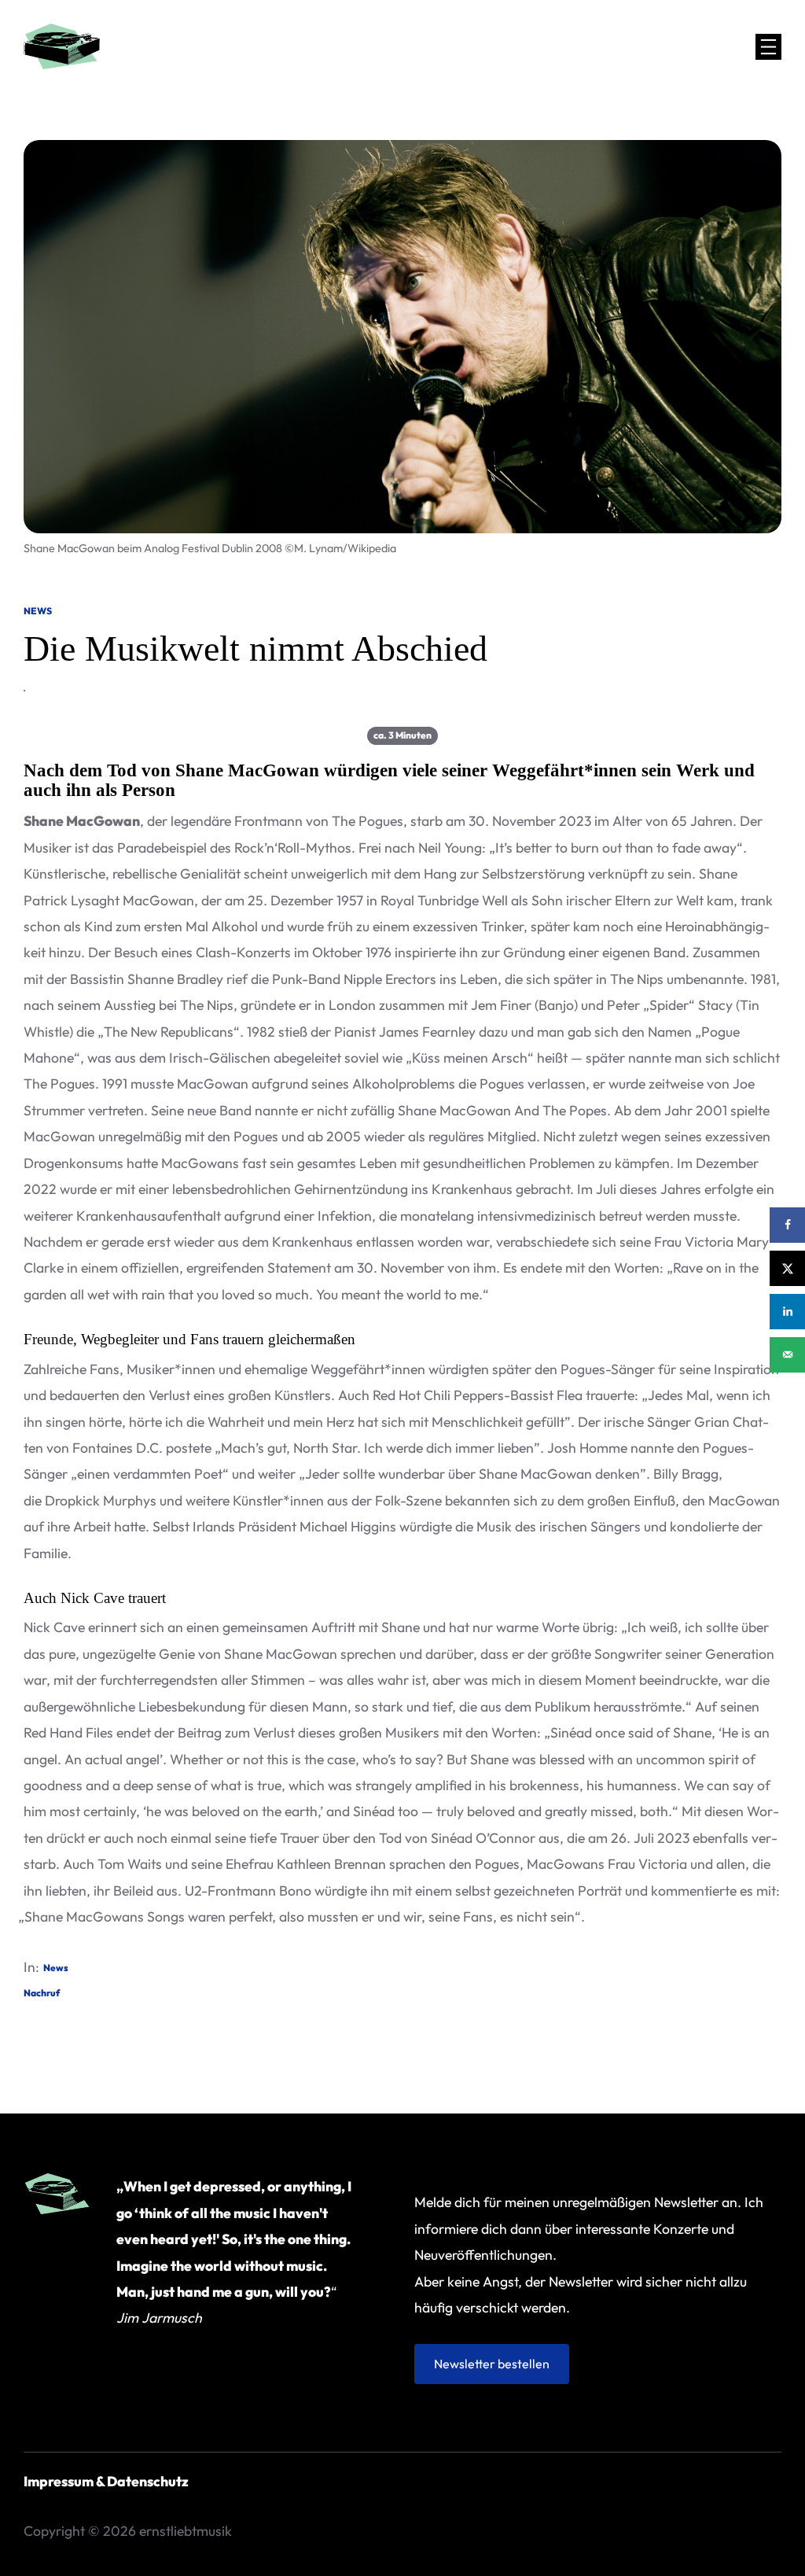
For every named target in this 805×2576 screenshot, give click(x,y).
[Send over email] (787, 1355)
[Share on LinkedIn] (787, 1312)
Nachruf (42, 1993)
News (38, 611)
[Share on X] (787, 1268)
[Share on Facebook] (787, 1225)
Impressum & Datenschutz (106, 2481)
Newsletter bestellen (492, 2364)
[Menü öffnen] (768, 47)
